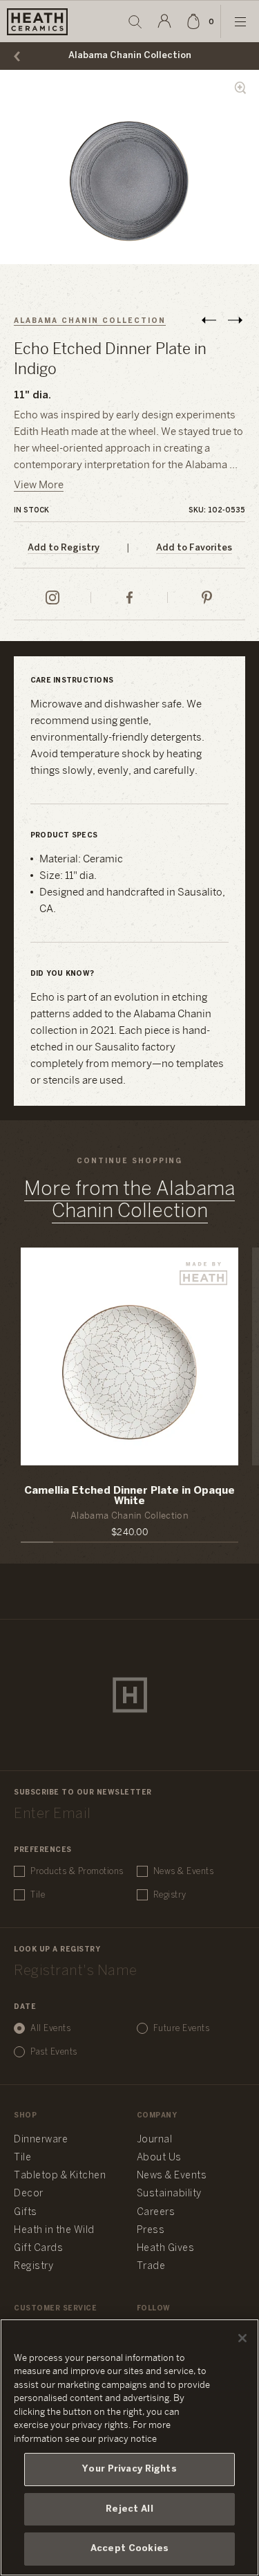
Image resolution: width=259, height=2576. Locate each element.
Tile (38, 1895)
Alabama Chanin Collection (130, 56)
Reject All (129, 2509)
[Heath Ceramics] (130, 1695)
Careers (156, 2213)
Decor (29, 2194)
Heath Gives (166, 2249)
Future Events (182, 2029)
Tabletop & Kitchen (60, 2176)
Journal (155, 2140)
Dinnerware (41, 2140)
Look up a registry (57, 1950)
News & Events (184, 1872)
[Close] (242, 2338)
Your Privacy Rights (129, 2469)
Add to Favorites (194, 548)
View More (39, 485)
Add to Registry (64, 548)
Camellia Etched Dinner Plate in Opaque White (129, 1496)
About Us (159, 2158)
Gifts (26, 2213)
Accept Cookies (129, 2549)
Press (151, 2231)
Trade (151, 2267)
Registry (170, 1895)
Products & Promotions (77, 1872)
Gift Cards (38, 2249)
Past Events (54, 2052)
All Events (50, 2029)
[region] (129, 2447)
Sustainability (169, 2194)
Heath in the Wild (54, 2231)
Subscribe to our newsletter (83, 1793)
